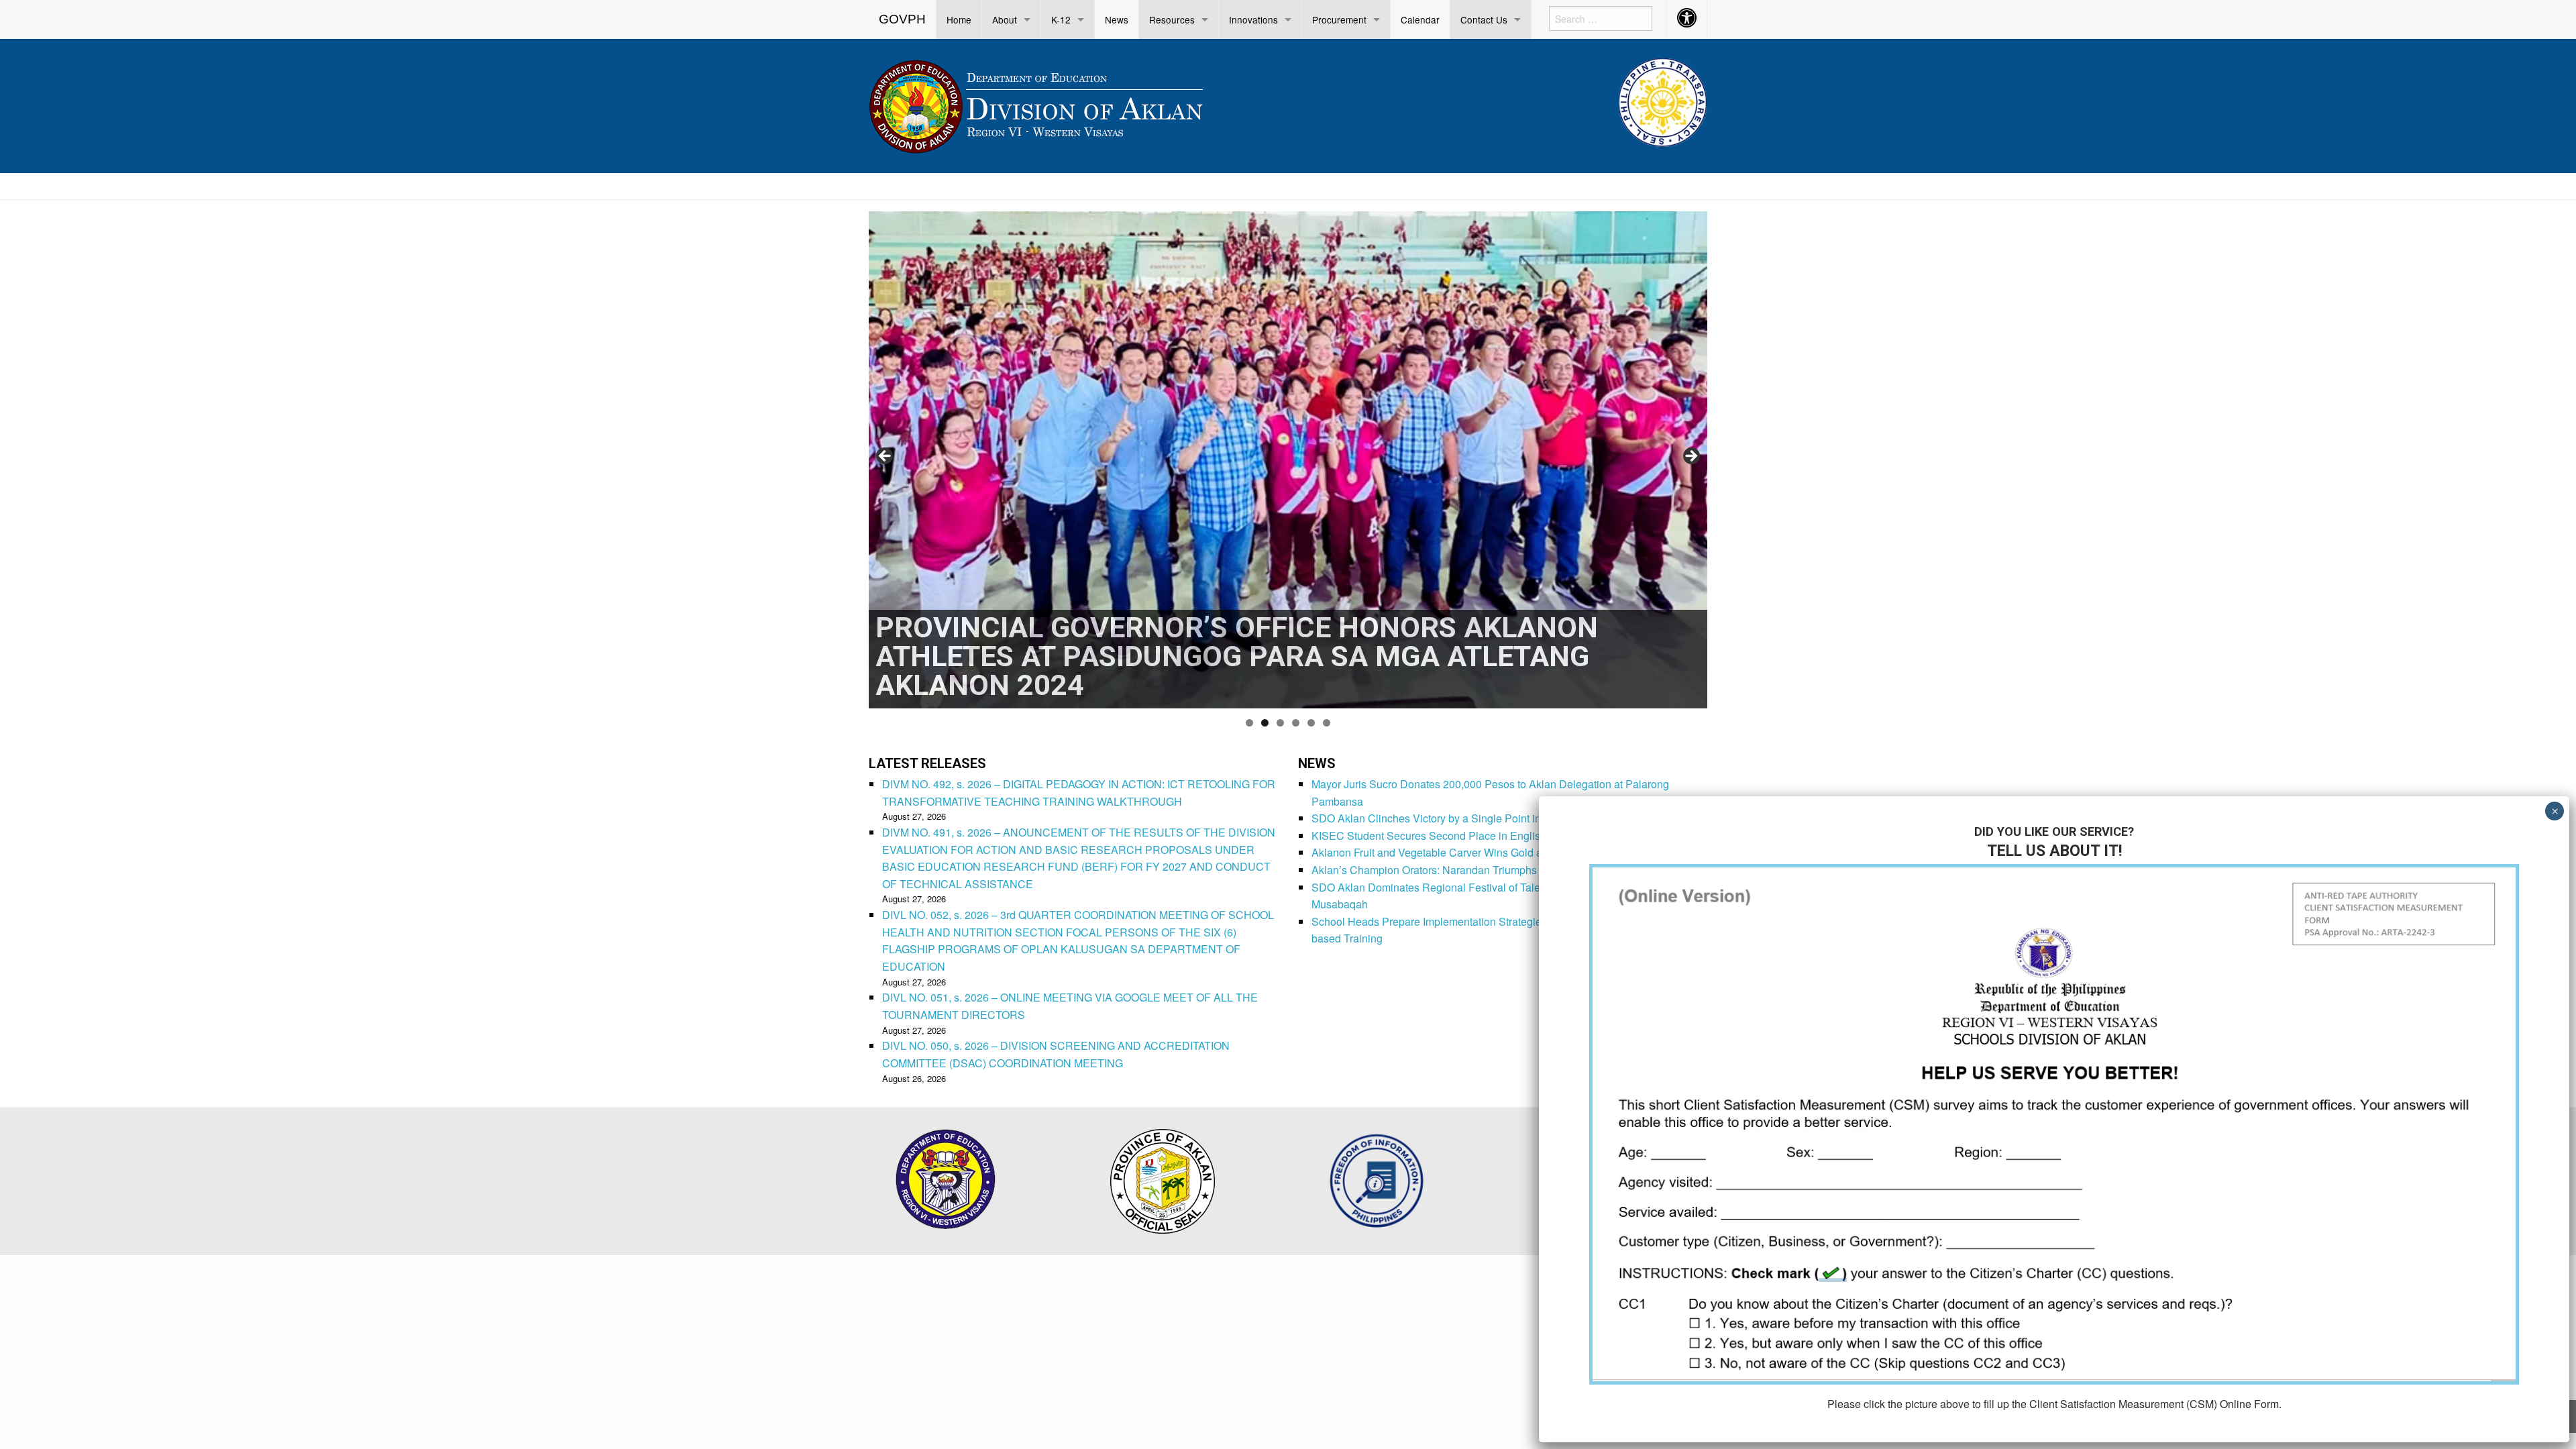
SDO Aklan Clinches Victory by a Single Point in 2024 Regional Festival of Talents (1507, 818)
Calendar (1420, 19)
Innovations (1253, 19)
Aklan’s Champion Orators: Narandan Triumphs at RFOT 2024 (1459, 870)
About (1005, 19)
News (1117, 19)
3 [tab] (1280, 723)
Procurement (1339, 19)
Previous (885, 457)
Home (959, 19)
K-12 (1061, 19)
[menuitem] (903, 19)
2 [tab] (1265, 723)
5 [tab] (1311, 723)
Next (1690, 457)
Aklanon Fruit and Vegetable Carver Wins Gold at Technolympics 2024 (1479, 852)
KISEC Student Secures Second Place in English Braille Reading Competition (1498, 836)
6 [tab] (1327, 723)
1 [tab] (1249, 723)
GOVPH (902, 19)
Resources (1172, 19)
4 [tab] (1296, 723)
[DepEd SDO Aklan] (1038, 104)
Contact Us (1484, 19)
